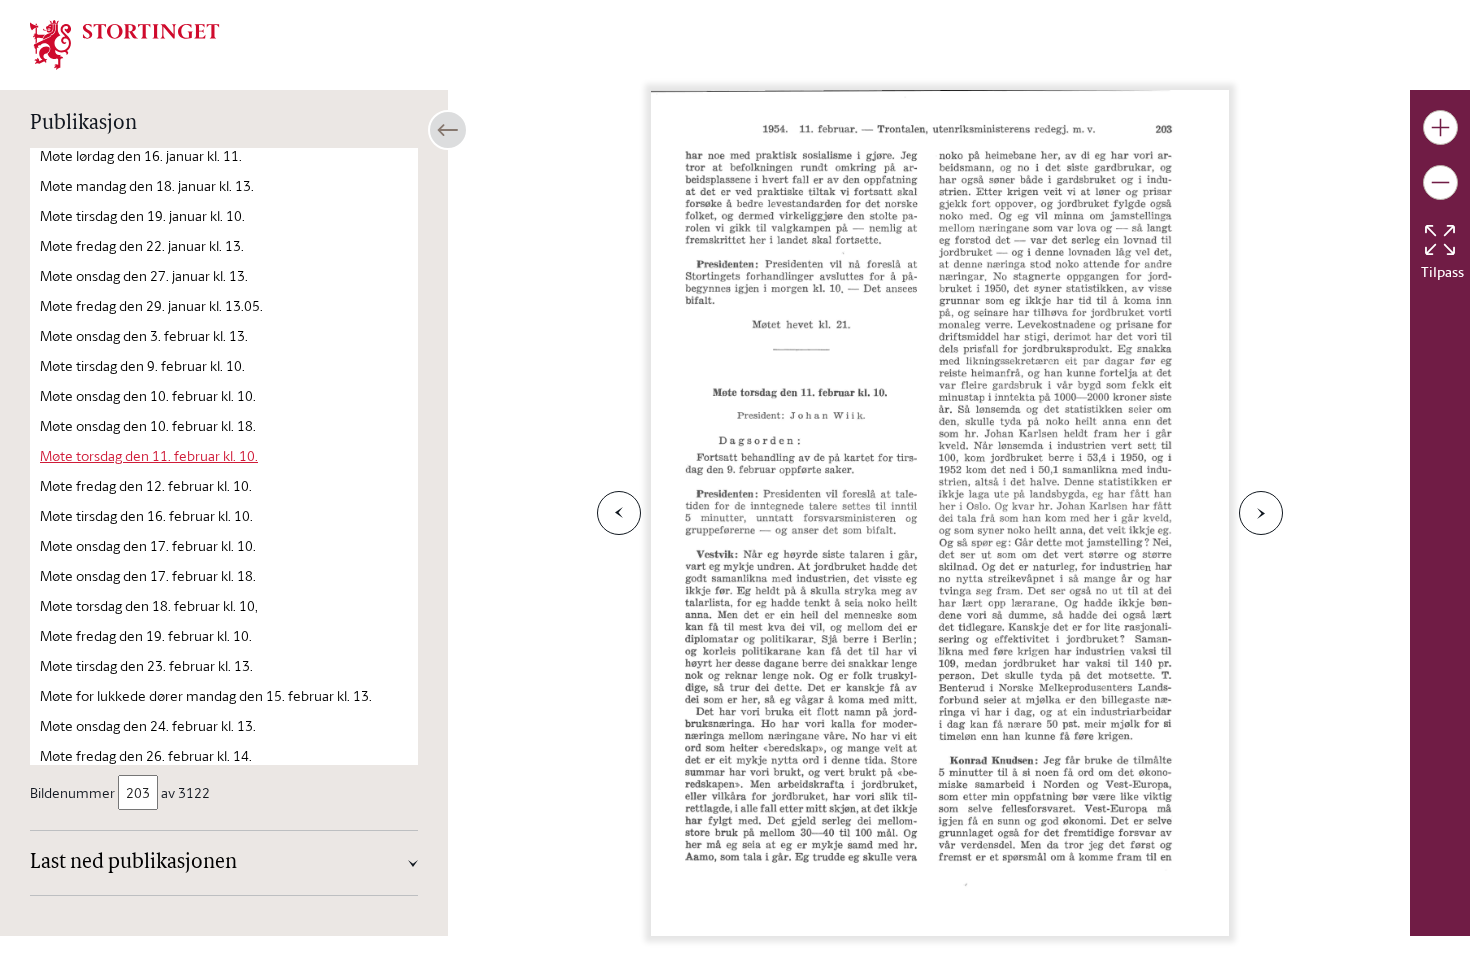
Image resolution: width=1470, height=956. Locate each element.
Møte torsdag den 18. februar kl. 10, (149, 605)
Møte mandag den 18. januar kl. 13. (147, 185)
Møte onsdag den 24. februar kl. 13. (148, 725)
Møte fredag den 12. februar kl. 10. (146, 485)
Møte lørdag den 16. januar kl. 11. (141, 155)
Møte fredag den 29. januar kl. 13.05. (151, 305)
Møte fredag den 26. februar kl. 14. (146, 755)
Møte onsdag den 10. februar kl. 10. (148, 395)
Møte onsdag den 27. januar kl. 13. (144, 275)
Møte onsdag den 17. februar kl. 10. (148, 545)
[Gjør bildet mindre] (1440, 182)
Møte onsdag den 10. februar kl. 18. (148, 425)
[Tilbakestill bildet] (1440, 240)
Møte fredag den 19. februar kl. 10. (146, 635)
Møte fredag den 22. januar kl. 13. (142, 245)
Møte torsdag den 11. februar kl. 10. (149, 455)
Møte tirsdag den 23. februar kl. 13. (146, 665)
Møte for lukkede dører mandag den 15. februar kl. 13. (206, 695)
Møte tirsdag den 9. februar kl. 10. (142, 365)
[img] (125, 43)
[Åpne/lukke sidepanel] (448, 130)
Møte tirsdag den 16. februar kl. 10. (146, 515)
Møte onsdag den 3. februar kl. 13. (144, 335)
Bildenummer (72, 792)
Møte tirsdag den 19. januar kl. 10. (142, 215)
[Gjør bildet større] (1440, 127)
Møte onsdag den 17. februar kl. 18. (148, 575)
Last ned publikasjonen (133, 863)
